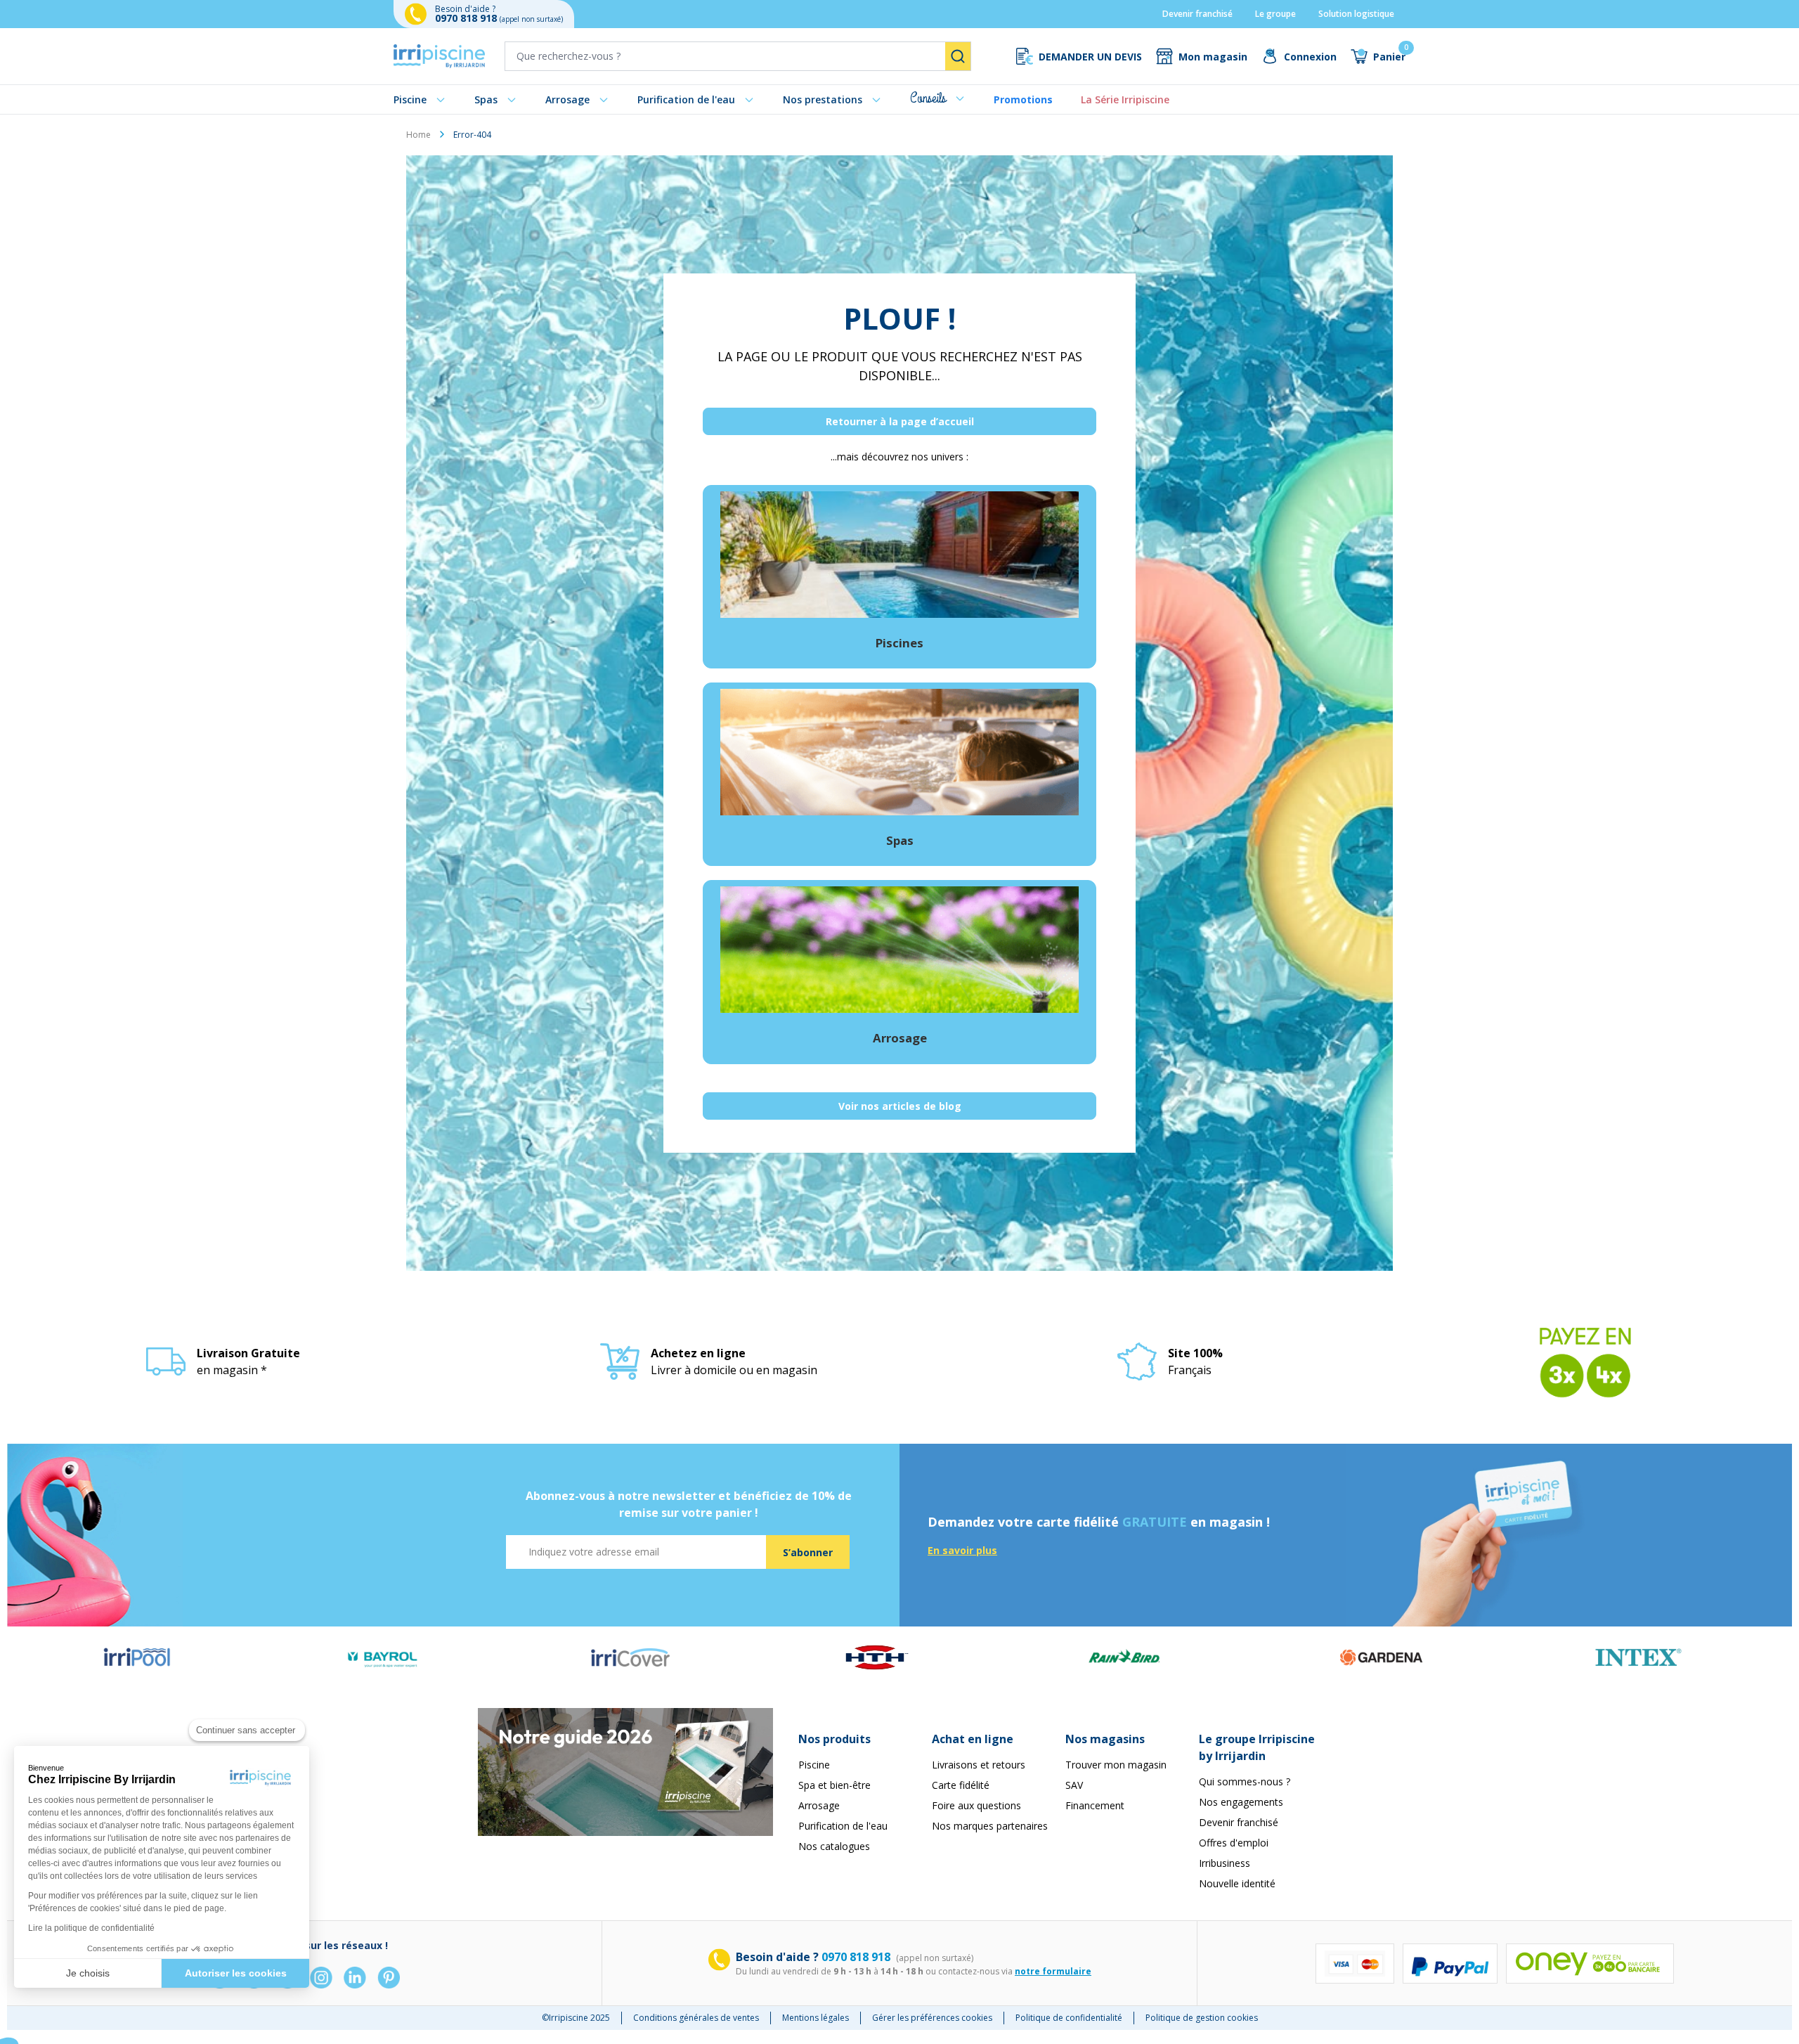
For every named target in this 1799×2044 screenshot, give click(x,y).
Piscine (410, 99)
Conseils (928, 98)
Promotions (1023, 99)
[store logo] (439, 56)
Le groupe (1275, 14)
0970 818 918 (467, 18)
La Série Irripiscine (1125, 99)
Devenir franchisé (1197, 14)
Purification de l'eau (686, 99)
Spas (486, 99)
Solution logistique (1356, 14)
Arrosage (567, 99)
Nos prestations (823, 99)
